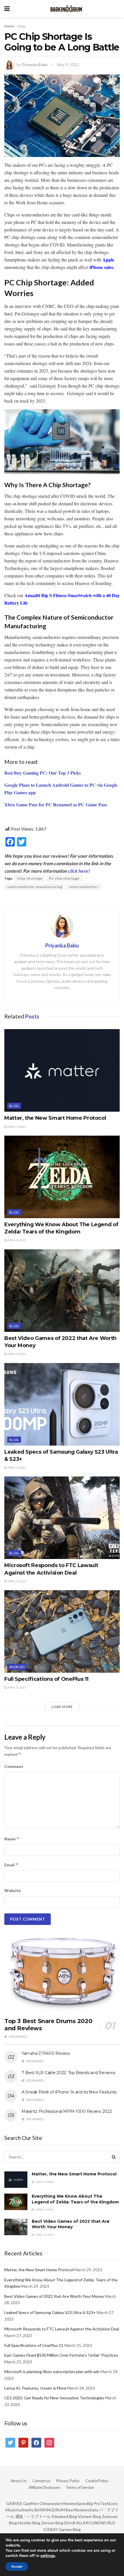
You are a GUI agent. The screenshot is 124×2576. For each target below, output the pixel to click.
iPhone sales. (102, 267)
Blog (22, 26)
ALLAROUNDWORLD (96, 2523)
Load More (62, 1707)
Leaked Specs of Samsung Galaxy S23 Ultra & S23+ (50, 2312)
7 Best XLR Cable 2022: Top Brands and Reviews (68, 2073)
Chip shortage (30, 878)
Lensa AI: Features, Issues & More (35, 2388)
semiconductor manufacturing (35, 887)
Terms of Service (80, 2487)
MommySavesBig (78, 2503)
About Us (19, 2481)
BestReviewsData (82, 2510)
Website (13, 1890)
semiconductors (84, 887)
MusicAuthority (20, 2510)
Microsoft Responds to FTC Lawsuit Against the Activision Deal (62, 2329)
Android (17, 1667)
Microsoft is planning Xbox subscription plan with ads (52, 2372)
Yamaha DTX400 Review (46, 2053)
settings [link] (48, 2556)
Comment (14, 1766)
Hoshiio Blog (29, 2523)
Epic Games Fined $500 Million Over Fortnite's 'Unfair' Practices (61, 2355)
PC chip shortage (64, 878)
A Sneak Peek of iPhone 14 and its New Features (69, 2092)
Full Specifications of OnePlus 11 (46, 1679)
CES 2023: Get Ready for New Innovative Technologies (54, 2398)
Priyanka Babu (35, 65)
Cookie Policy (97, 2481)
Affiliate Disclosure (44, 2487)
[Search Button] (114, 2157)
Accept (17, 2566)
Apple (108, 260)
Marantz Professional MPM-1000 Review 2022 (67, 2111)
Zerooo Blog (52, 2523)
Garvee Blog (70, 2529)
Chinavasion (50, 2503)
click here (78, 871)
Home (9, 26)
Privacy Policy (68, 2481)
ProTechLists (106, 2503)
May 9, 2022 (68, 65)
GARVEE (14, 2503)
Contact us (41, 2481)
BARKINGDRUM (50, 2510)
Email (11, 1865)
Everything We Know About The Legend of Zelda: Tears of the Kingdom (75, 2199)
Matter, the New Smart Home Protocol (55, 1118)
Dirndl (70, 2523)
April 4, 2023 (16, 1127)
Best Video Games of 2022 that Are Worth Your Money (71, 2224)
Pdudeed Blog (64, 2516)
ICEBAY (50, 2529)
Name (12, 1839)
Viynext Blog (89, 2516)
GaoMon (31, 2503)
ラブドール (41, 2516)
